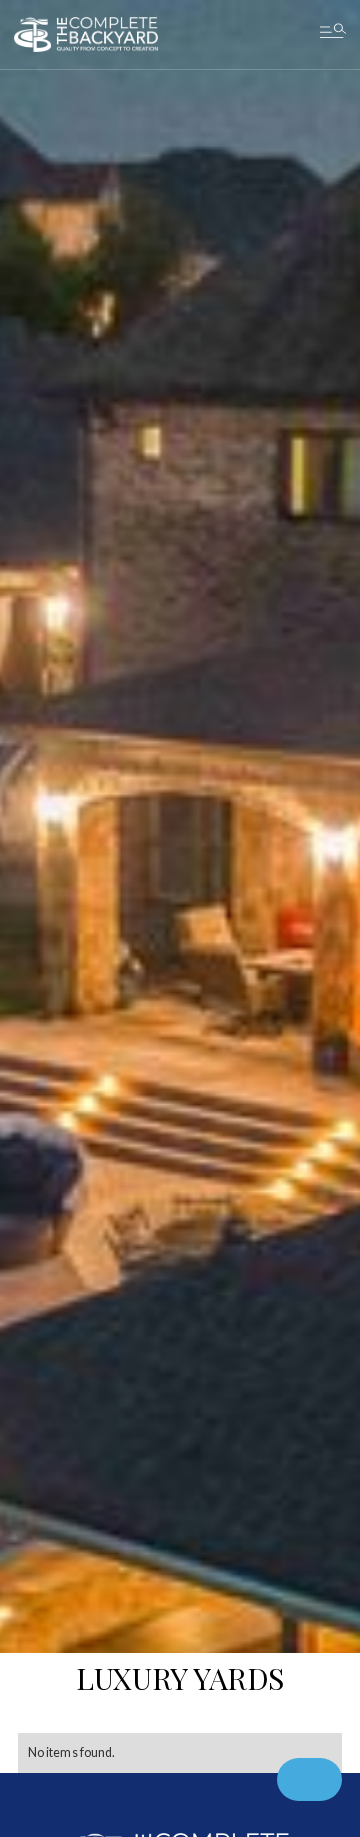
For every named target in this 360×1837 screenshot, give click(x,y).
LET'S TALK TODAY (180, 850)
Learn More (180, 920)
